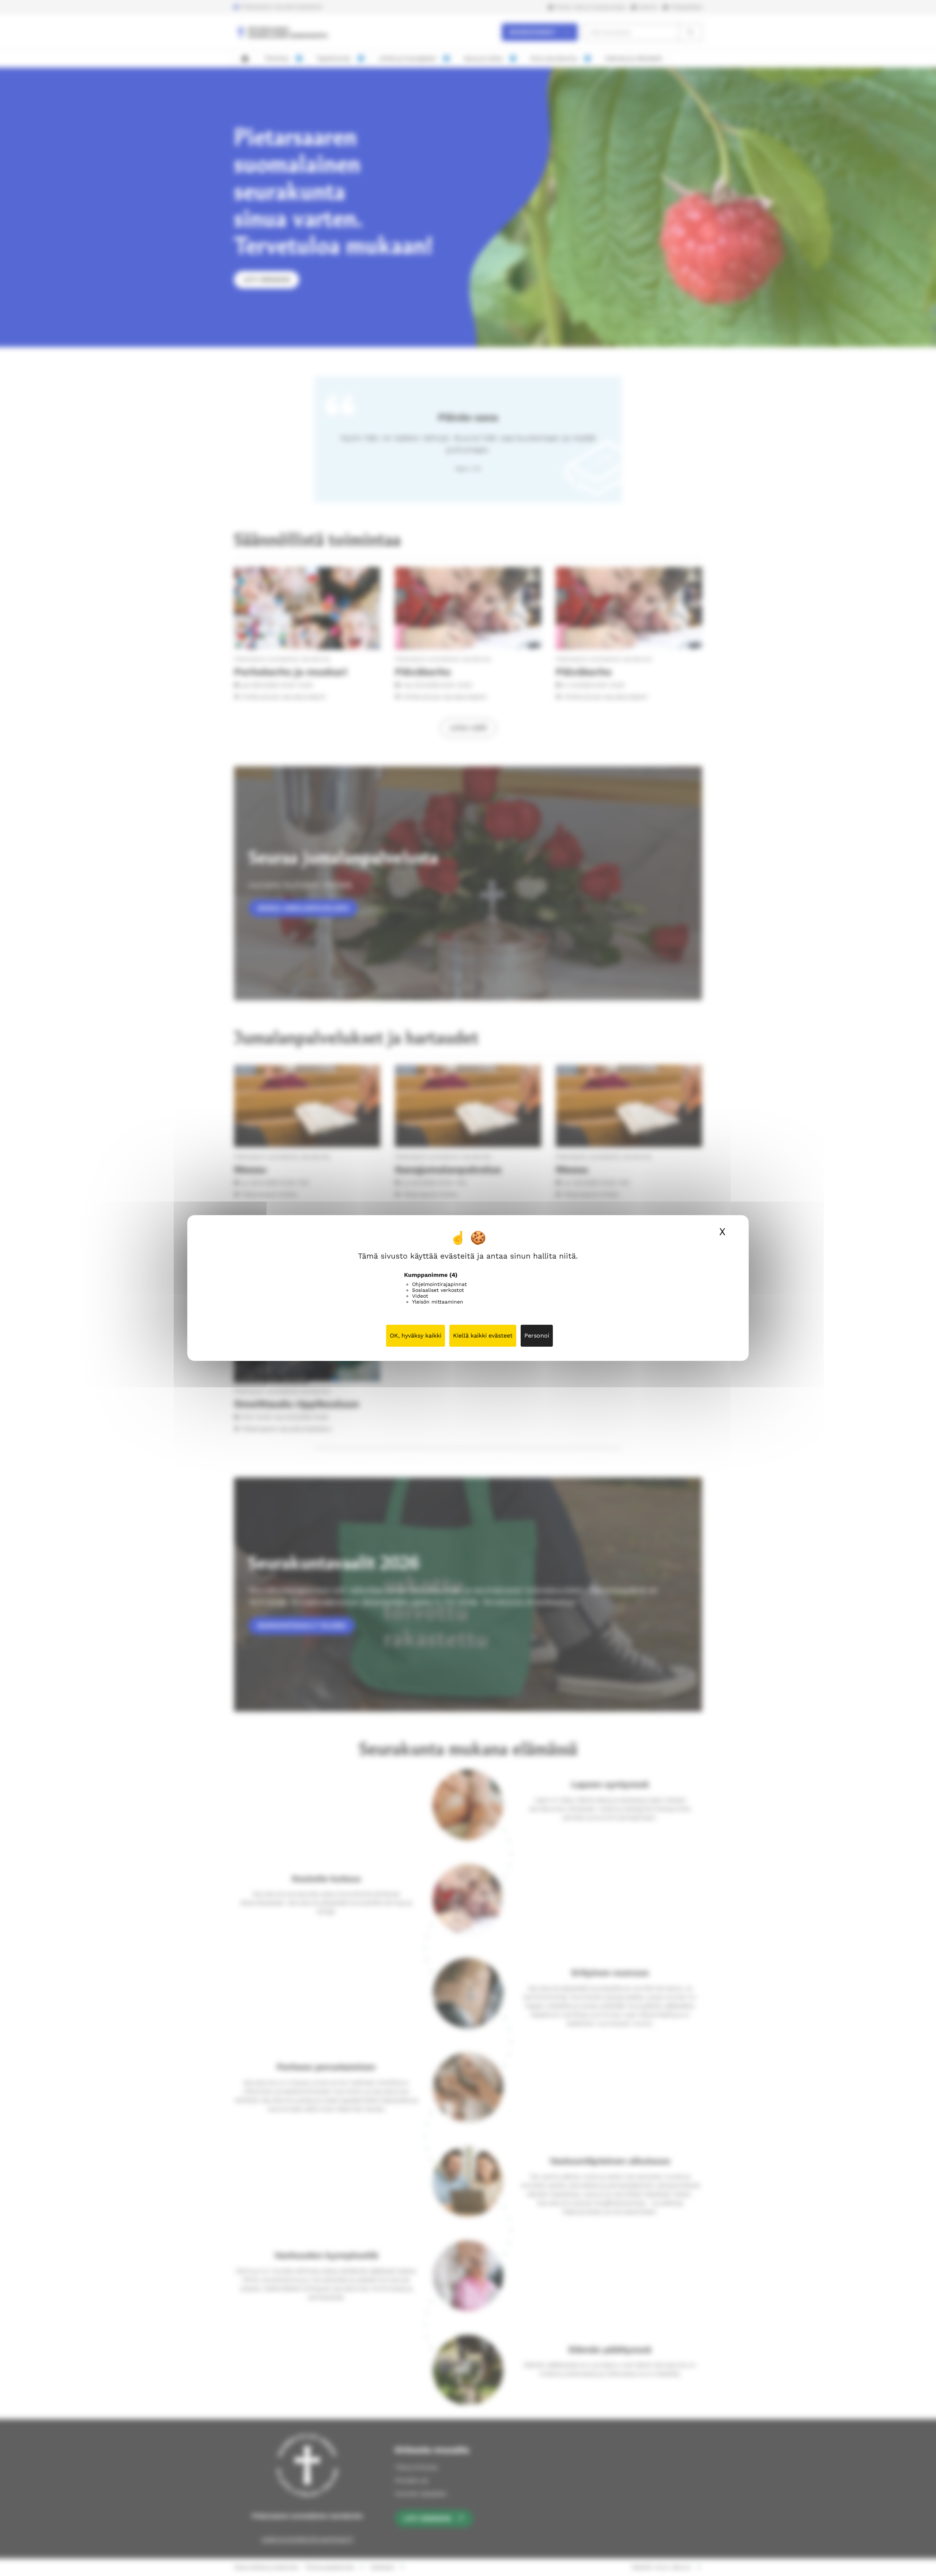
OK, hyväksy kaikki (416, 1336)
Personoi (537, 1336)
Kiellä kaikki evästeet (483, 1336)
